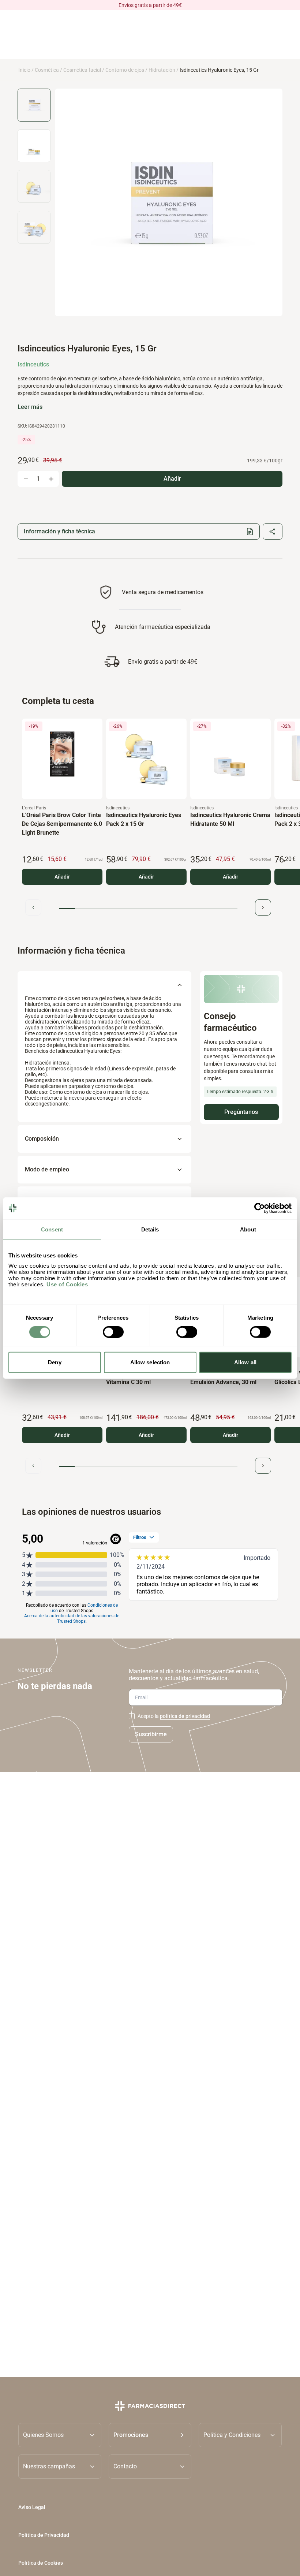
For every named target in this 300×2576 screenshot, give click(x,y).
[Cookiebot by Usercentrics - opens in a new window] (260, 1208)
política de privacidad (185, 1716)
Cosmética (47, 70)
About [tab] (248, 1229)
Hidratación (162, 70)
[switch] (113, 1332)
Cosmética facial (82, 70)
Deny (55, 1362)
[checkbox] (132, 1716)
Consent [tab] (52, 1229)
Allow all (245, 1362)
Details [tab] (150, 1229)
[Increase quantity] (51, 479)
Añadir (62, 877)
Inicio (24, 70)
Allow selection (150, 1362)
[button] (150, 2435)
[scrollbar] (148, 908)
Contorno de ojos (125, 70)
